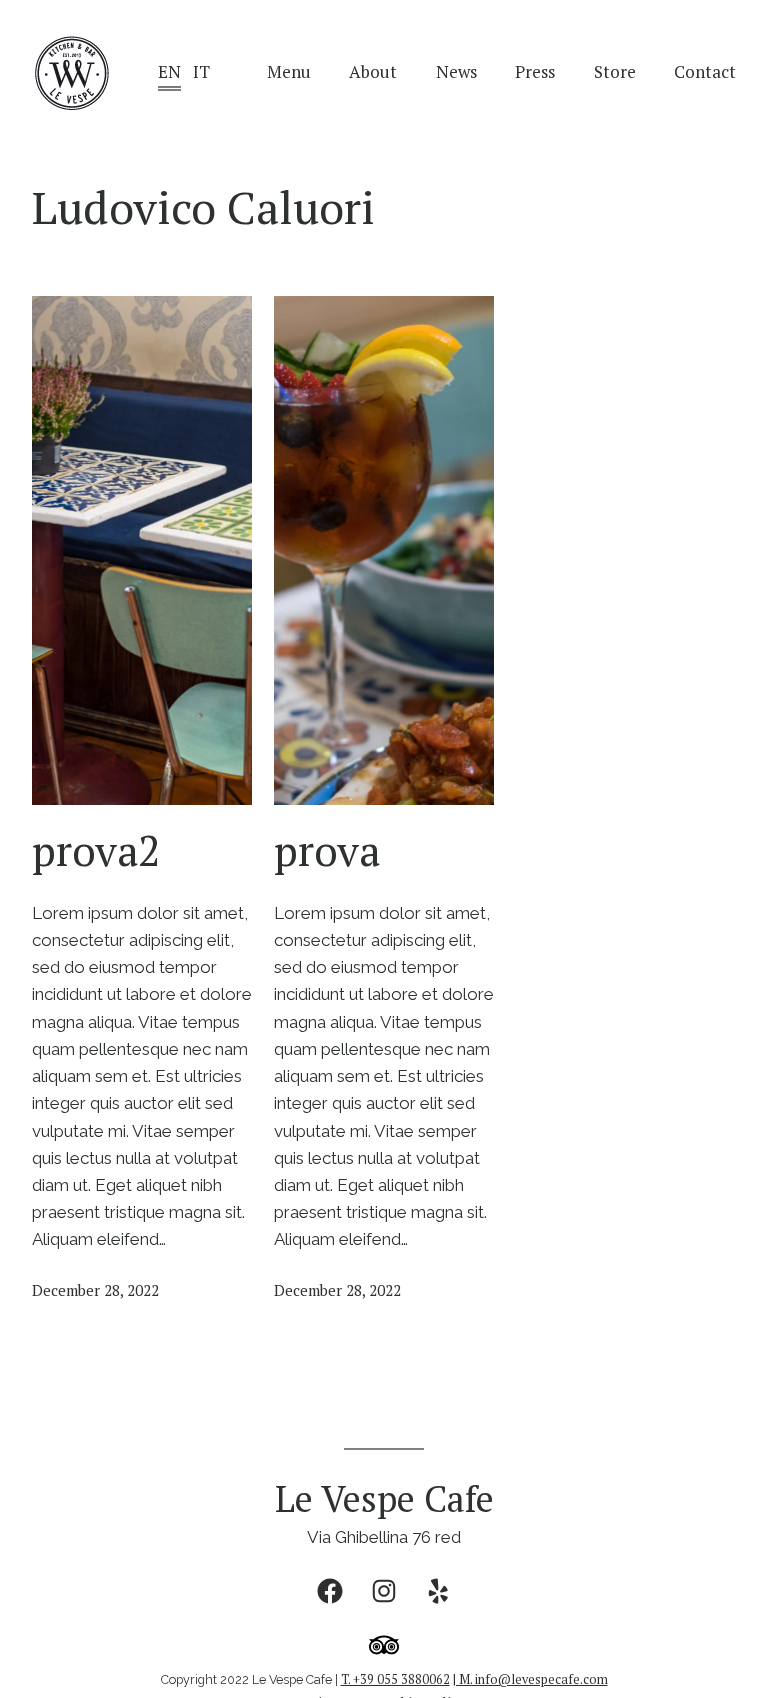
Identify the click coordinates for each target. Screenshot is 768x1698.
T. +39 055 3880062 (395, 1679)
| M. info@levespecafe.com (530, 1679)
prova (327, 850)
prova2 (96, 850)
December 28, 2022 (95, 1290)
